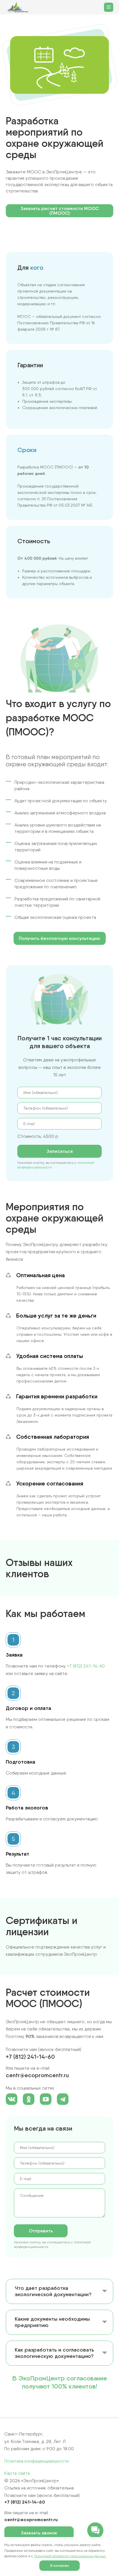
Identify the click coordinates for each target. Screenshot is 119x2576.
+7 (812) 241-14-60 (86, 1666)
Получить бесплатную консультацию (59, 938)
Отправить (41, 2231)
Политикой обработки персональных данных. (70, 2556)
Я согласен (60, 2565)
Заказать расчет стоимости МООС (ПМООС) (60, 211)
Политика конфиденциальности (37, 2461)
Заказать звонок (39, 2533)
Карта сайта (17, 2473)
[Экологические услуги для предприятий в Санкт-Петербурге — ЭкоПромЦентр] (18, 7)
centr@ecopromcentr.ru (37, 2075)
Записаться (60, 1151)
